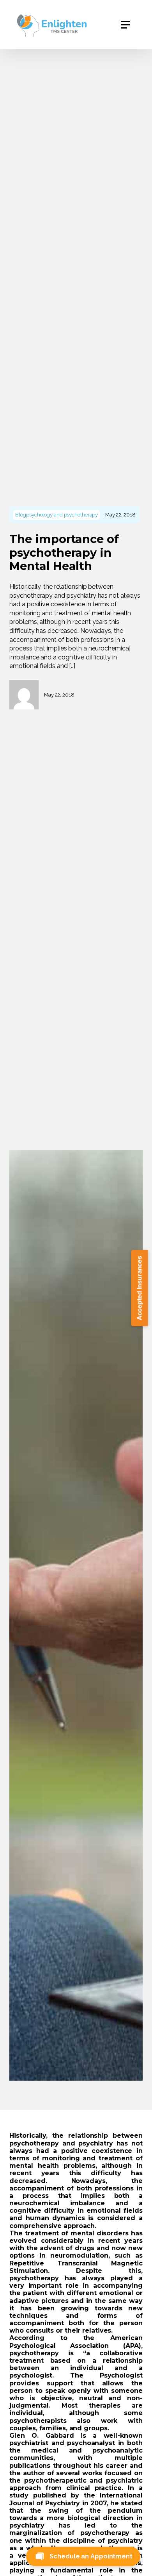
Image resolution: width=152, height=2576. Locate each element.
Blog (21, 514)
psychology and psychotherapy (62, 514)
